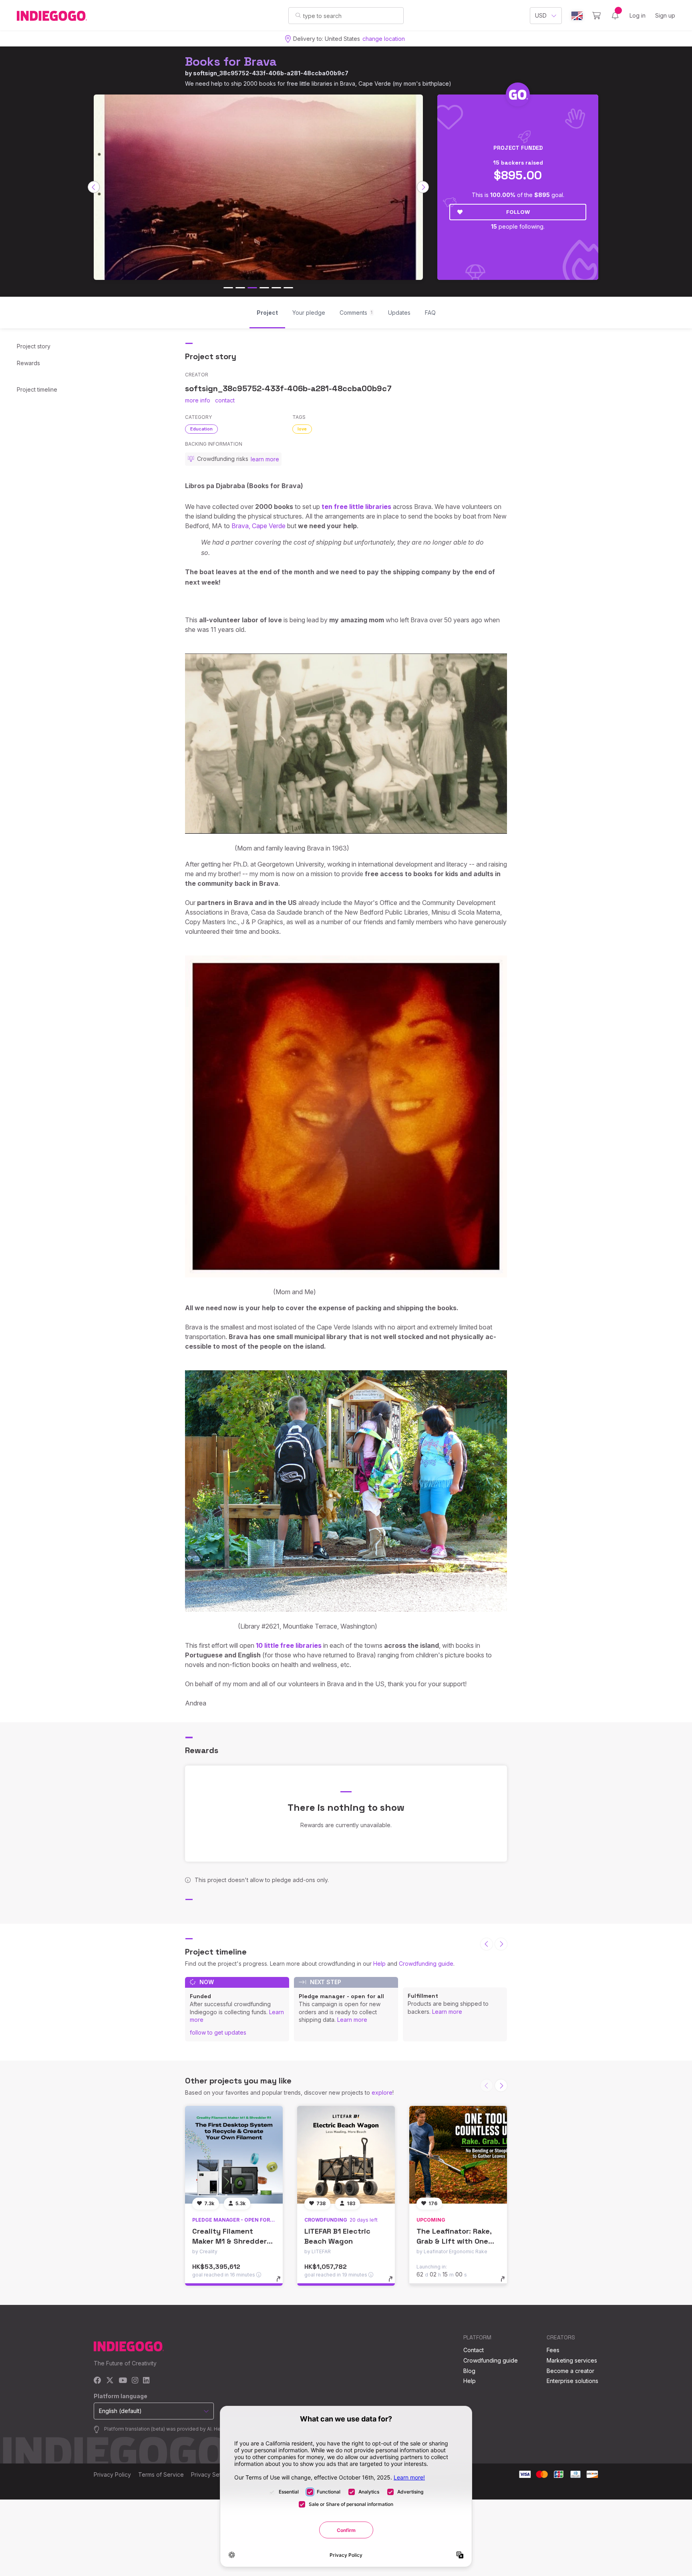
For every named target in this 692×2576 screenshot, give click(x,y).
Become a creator (570, 2371)
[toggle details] (282, 2283)
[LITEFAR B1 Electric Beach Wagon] (346, 2155)
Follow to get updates (218, 2032)
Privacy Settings (212, 2474)
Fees (553, 2350)
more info (198, 400)
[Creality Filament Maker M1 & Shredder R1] (234, 2155)
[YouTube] (123, 2381)
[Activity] (615, 16)
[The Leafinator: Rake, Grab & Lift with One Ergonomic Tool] (458, 2155)
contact (225, 400)
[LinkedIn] (146, 2381)
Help (379, 1964)
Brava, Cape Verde (258, 526)
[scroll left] (94, 187)
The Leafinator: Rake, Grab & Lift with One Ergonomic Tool (454, 2241)
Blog (469, 2371)
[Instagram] (135, 2381)
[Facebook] (98, 2381)
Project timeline (37, 389)
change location (384, 39)
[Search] (298, 15)
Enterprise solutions (572, 2381)
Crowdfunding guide (426, 1964)
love (302, 429)
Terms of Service (161, 2474)
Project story (34, 346)
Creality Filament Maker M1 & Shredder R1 (229, 2241)
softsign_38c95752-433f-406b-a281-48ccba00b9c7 (271, 73)
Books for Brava (231, 61)
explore (382, 2092)
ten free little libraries (356, 507)
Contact (474, 2350)
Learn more (352, 2020)
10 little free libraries (289, 1645)
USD (541, 15)
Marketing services (572, 2360)
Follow (518, 212)
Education (201, 429)
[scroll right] (423, 187)
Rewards (28, 363)
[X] (110, 2381)
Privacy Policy (112, 2474)
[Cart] (596, 16)
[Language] (577, 16)
